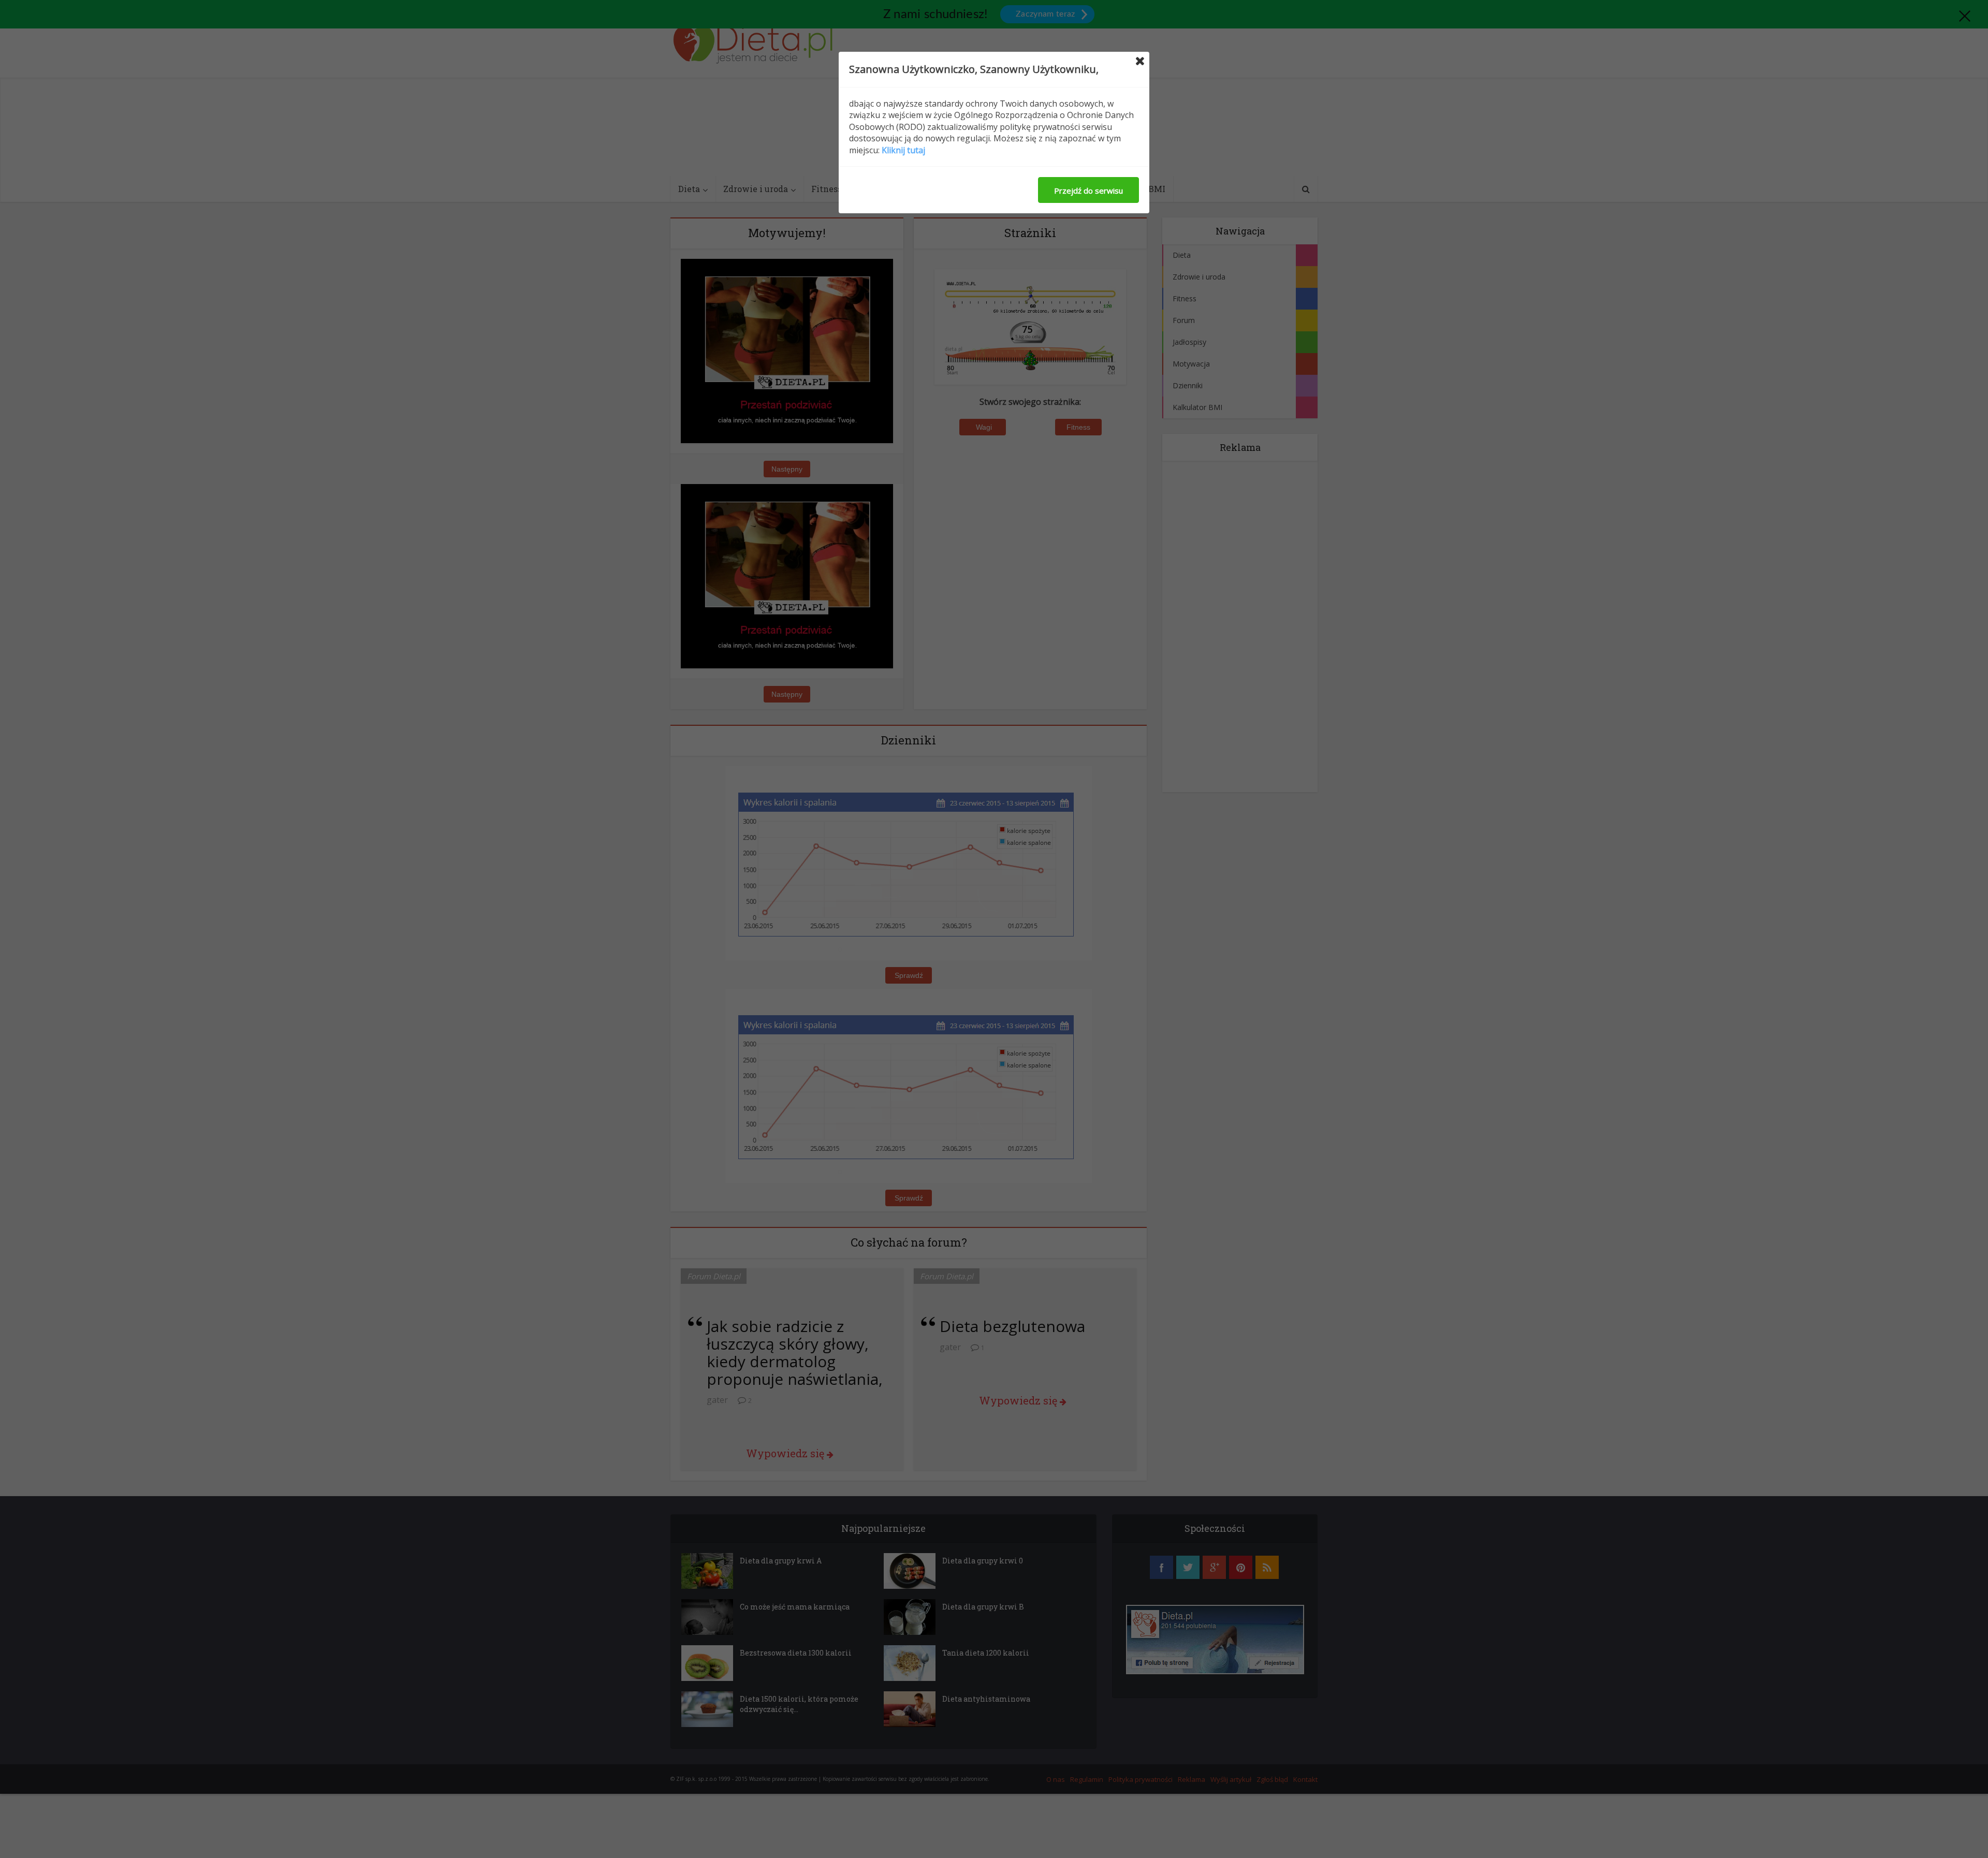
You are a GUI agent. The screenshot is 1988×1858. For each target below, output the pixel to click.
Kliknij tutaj (903, 150)
